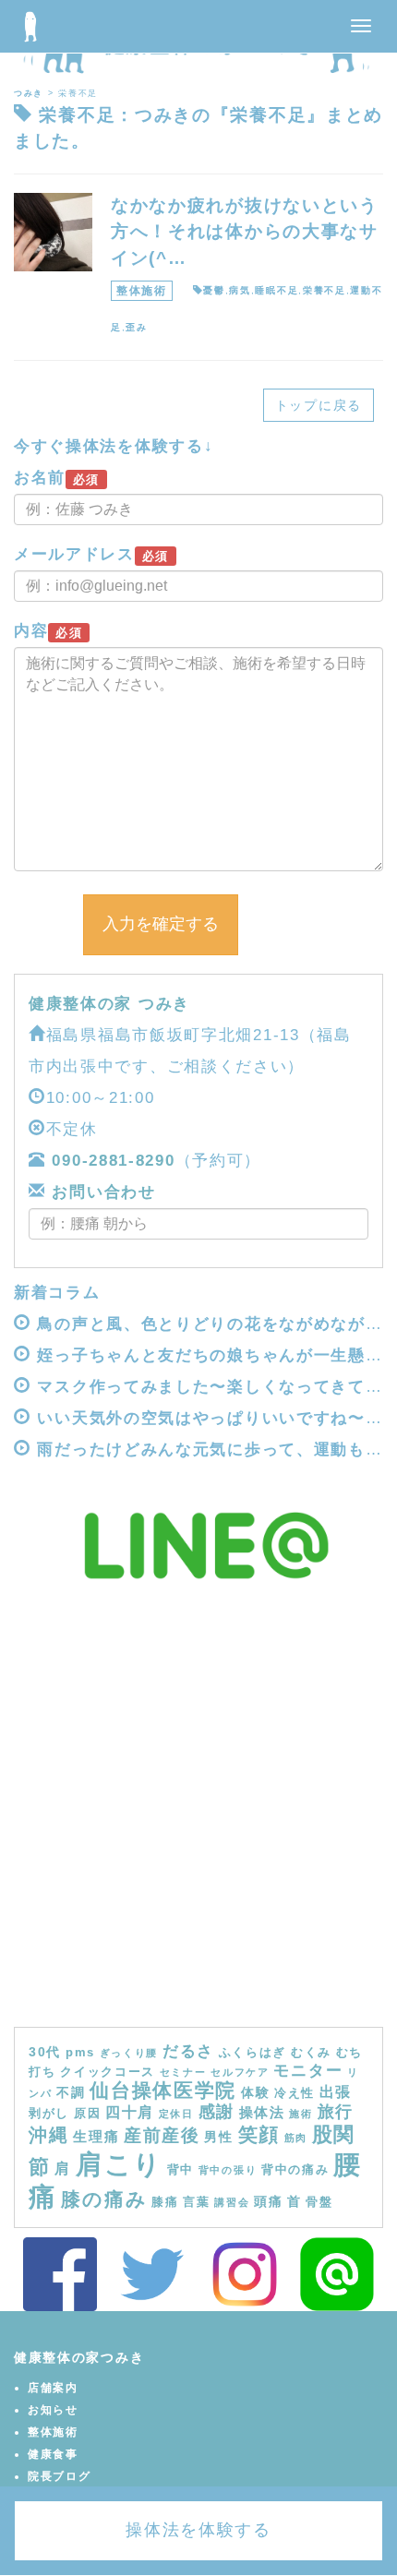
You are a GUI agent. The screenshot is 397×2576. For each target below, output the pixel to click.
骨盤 (319, 2202)
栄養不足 (325, 290)
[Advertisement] (198, 1819)
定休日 (176, 2114)
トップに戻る (319, 405)
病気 (240, 290)
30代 (45, 2052)
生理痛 (96, 2136)
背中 (180, 2170)
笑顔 (259, 2135)
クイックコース (108, 2072)
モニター (308, 2070)
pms (80, 2053)
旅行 (336, 2112)
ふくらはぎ (253, 2053)
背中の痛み (295, 2170)
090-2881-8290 (113, 1161)
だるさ (188, 2051)
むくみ (311, 2053)
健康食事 (53, 2454)
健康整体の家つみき (79, 2357)
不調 (71, 2092)
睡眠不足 (277, 290)
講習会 (232, 2202)
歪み (136, 327)
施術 (301, 2114)
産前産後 (162, 2135)
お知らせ (53, 2410)
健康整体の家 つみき (109, 1004)
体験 (255, 2092)
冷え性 (295, 2093)
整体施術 (142, 291)
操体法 (262, 2112)
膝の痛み (104, 2199)
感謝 (217, 2112)
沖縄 (48, 2135)
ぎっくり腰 (129, 2053)
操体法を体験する (198, 2530)
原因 (87, 2114)
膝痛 (165, 2202)
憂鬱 (214, 290)
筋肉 (296, 2138)
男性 (218, 2137)
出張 (336, 2091)
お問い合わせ (101, 1192)
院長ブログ (60, 2476)
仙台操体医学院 (163, 2090)
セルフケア (240, 2072)
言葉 (196, 2202)
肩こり (119, 2164)
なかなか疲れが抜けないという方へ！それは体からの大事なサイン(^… (245, 232)
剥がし (49, 2114)
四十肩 (130, 2112)
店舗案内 (53, 2388)
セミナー (183, 2072)
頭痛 (268, 2201)
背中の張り (228, 2170)
